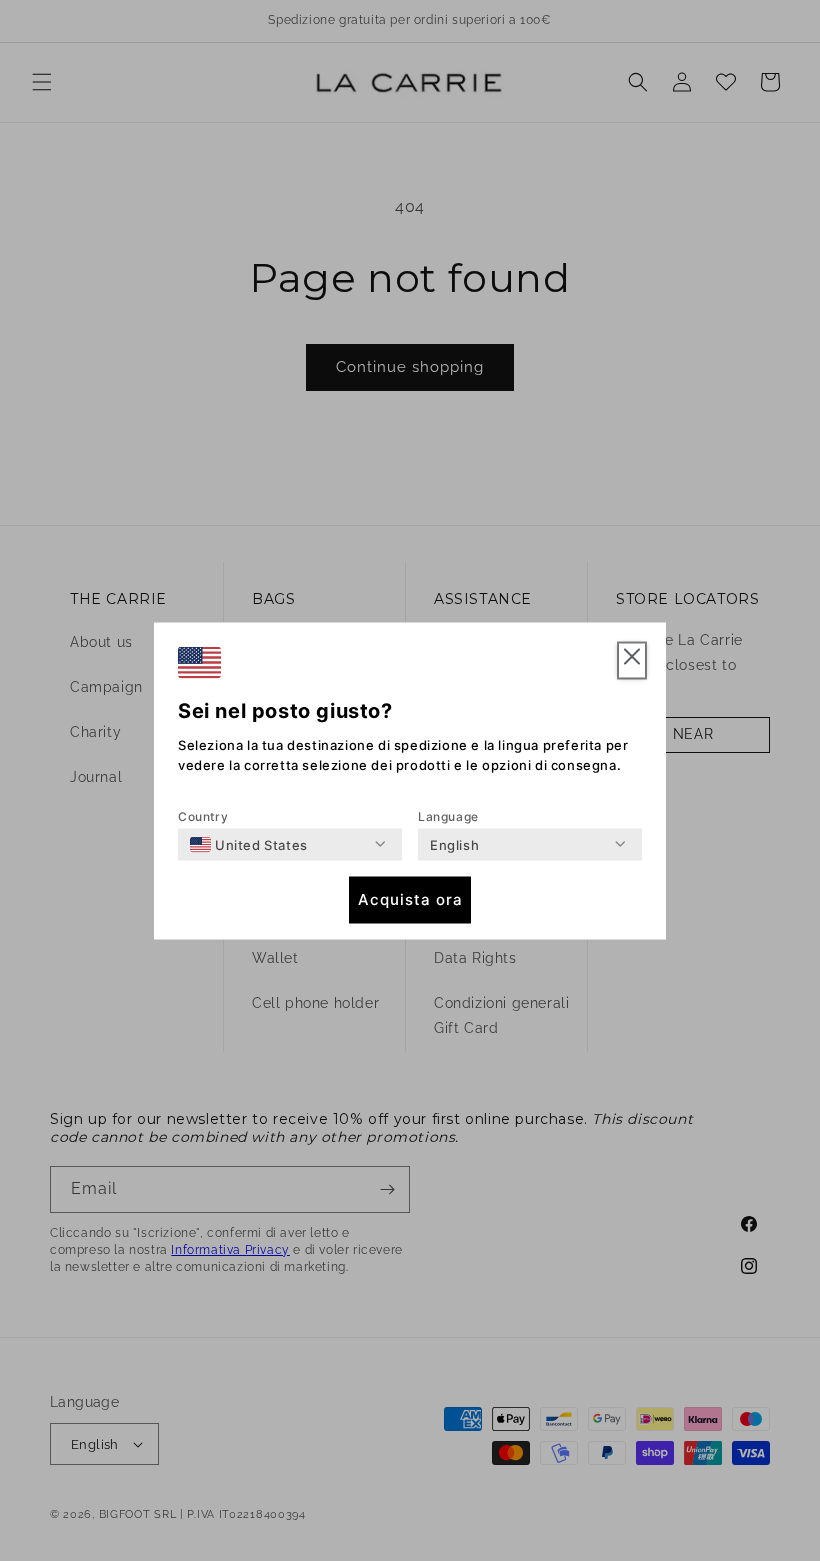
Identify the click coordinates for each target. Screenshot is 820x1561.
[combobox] (249, 844)
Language (448, 815)
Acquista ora (410, 899)
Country (203, 815)
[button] (632, 660)
